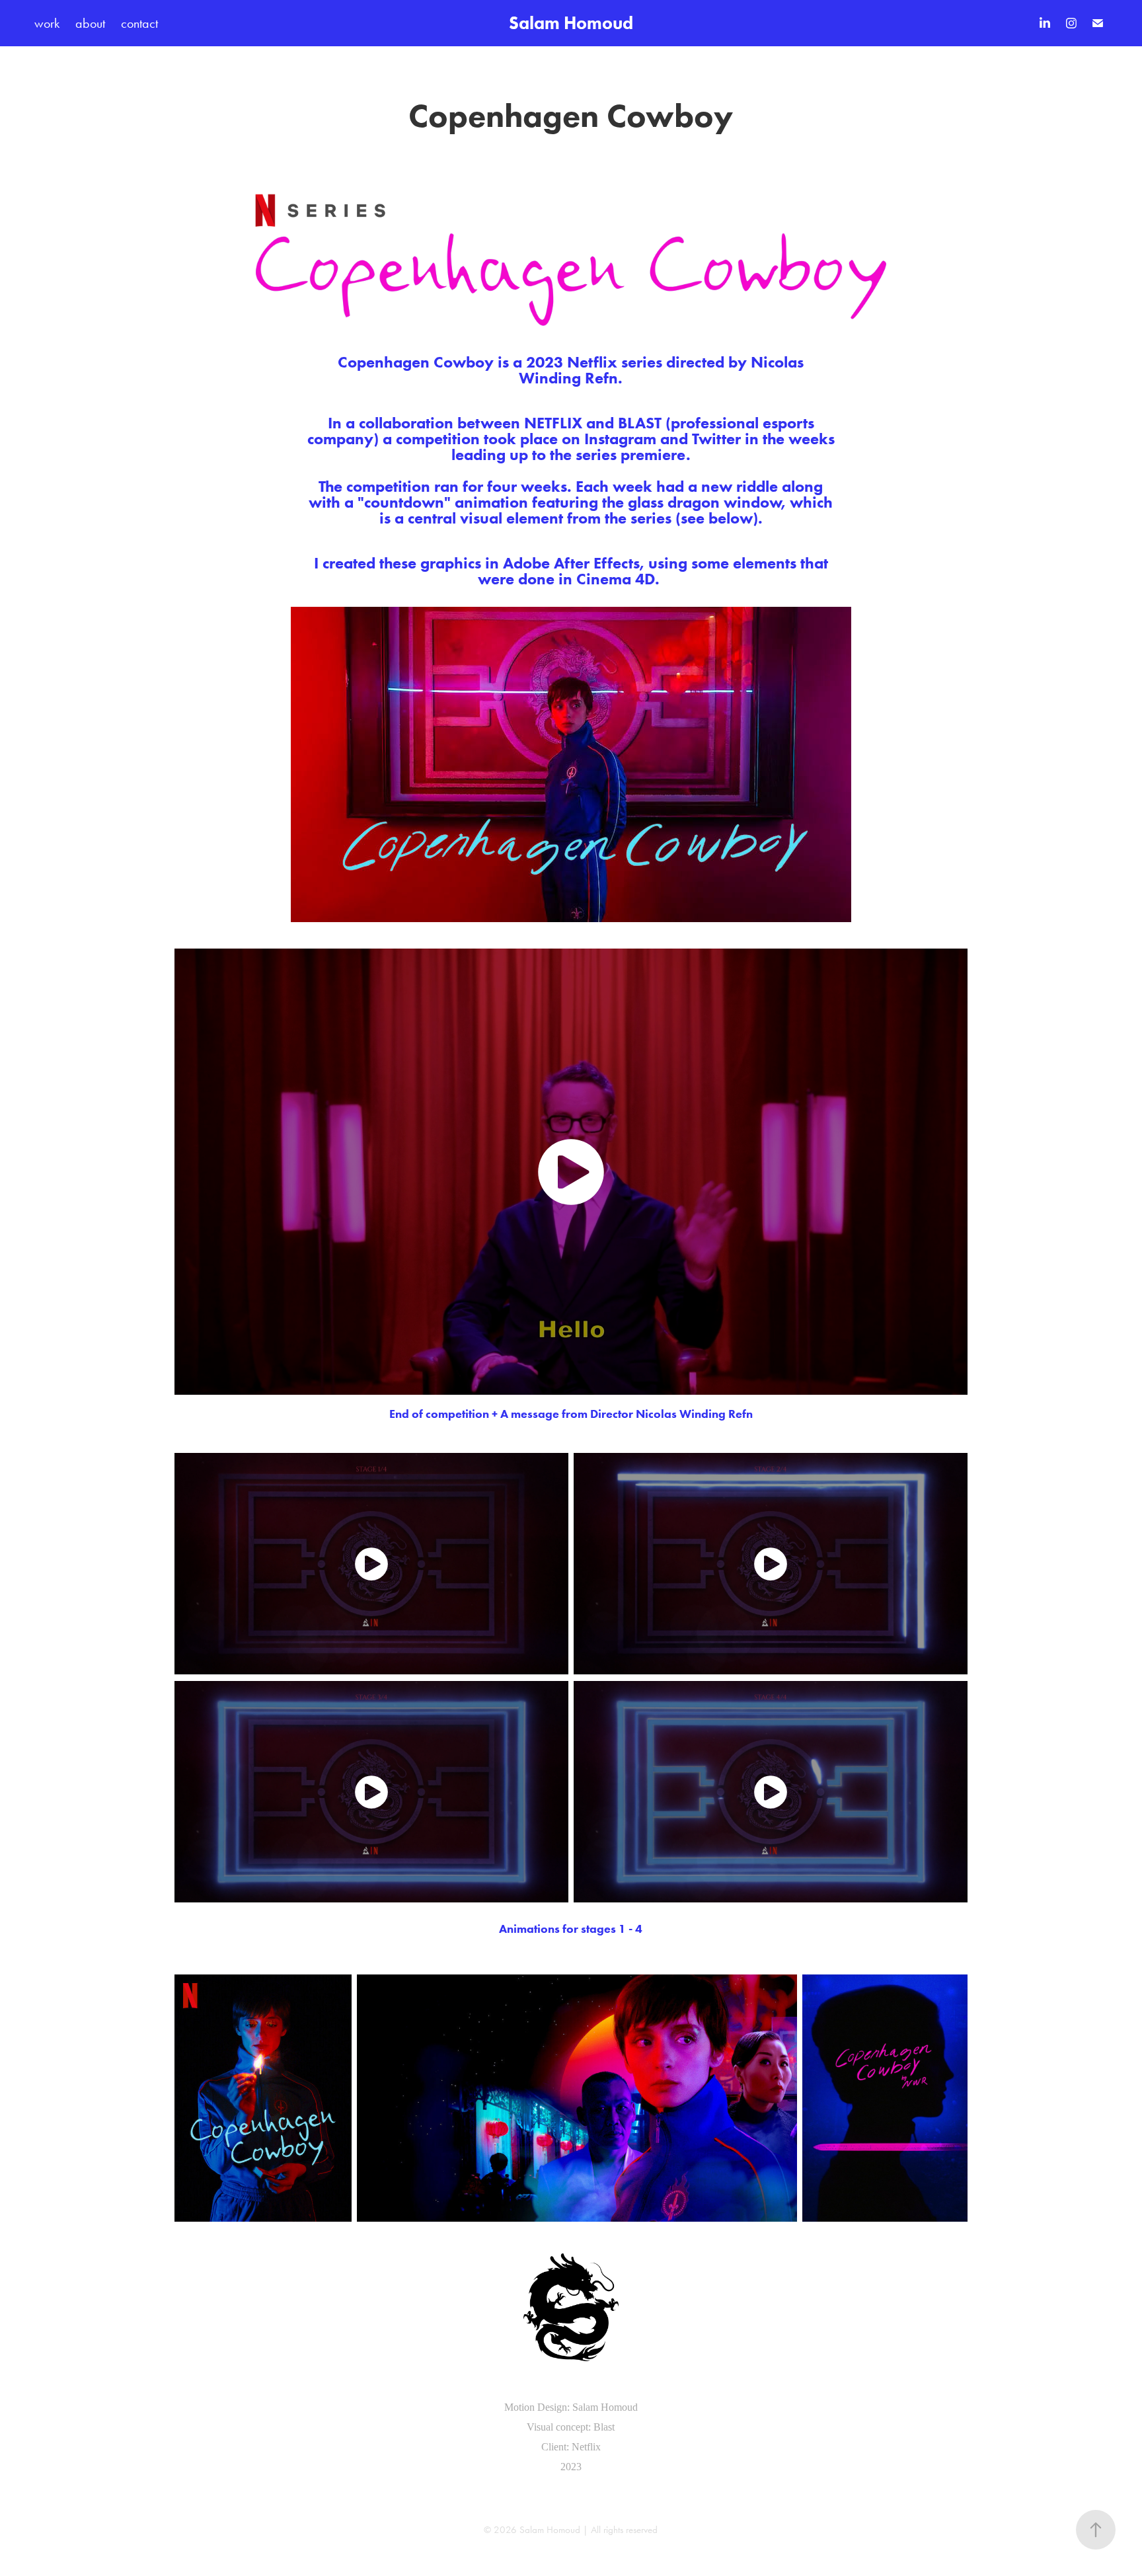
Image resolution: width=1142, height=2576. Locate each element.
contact (139, 23)
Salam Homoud (571, 23)
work (47, 23)
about (90, 23)
